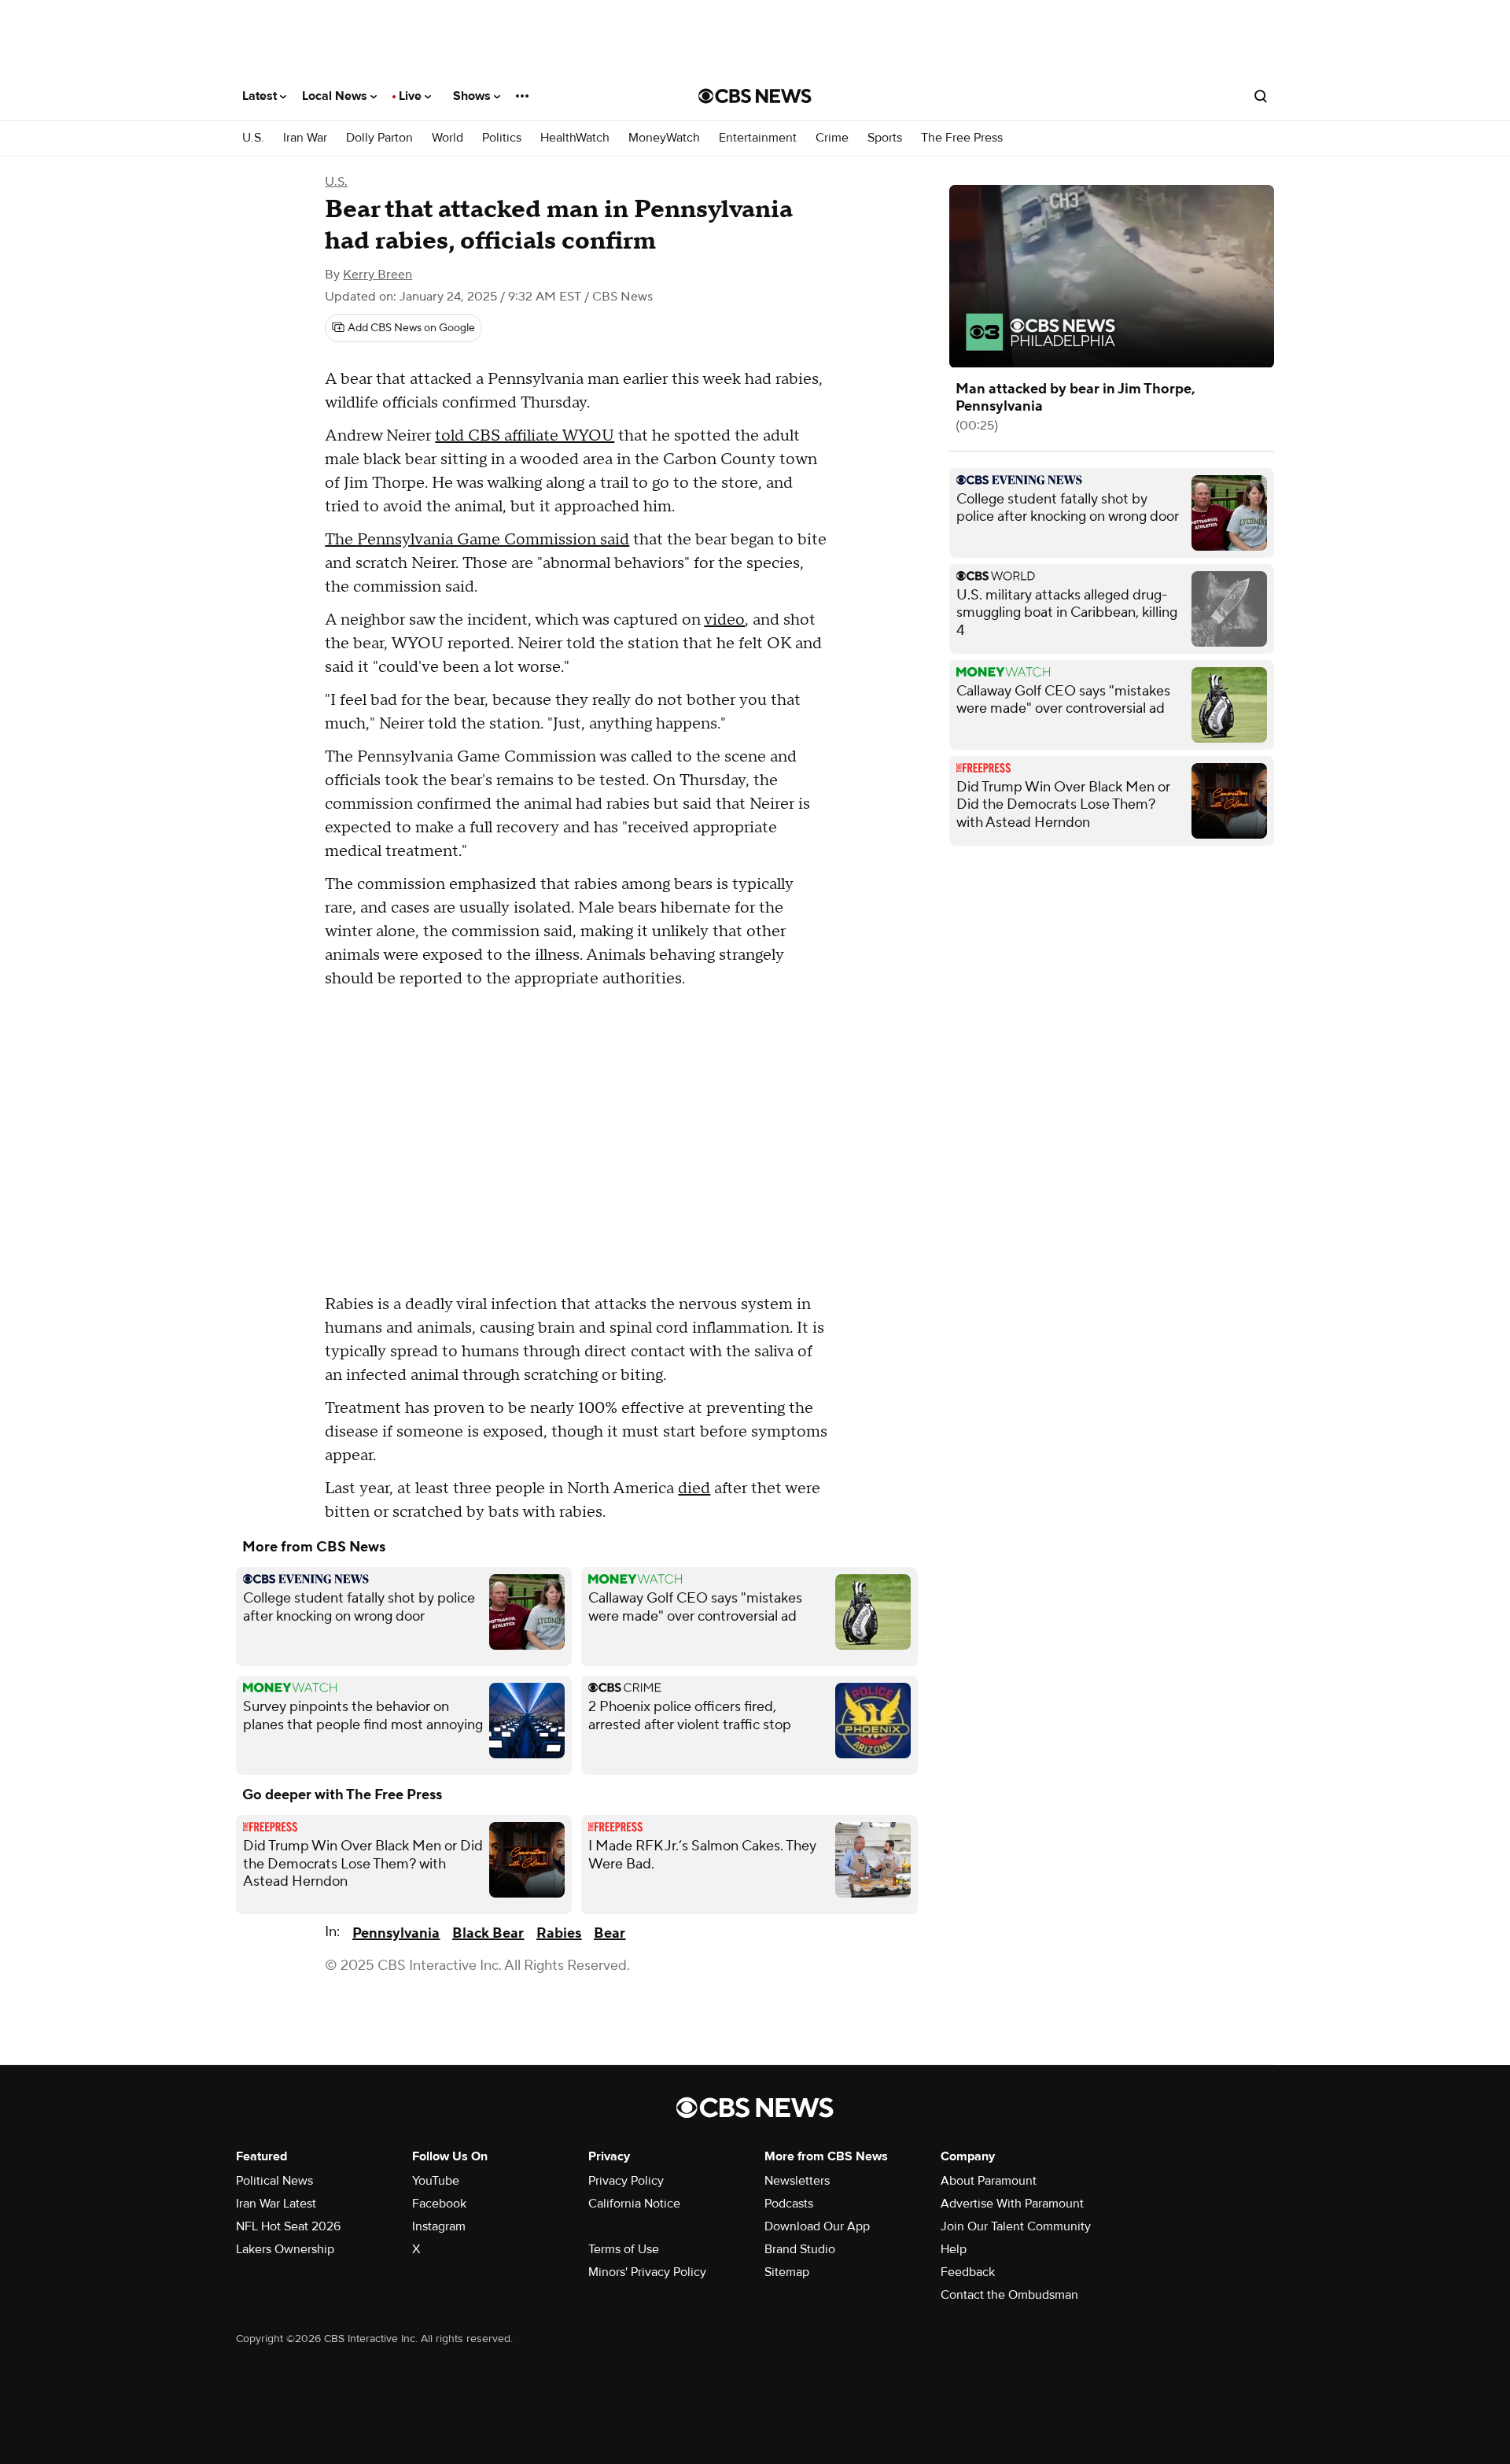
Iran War (305, 138)
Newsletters (797, 2181)
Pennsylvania (396, 1933)
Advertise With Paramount (1012, 2204)
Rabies (559, 1933)
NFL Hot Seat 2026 (288, 2226)
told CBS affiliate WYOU (525, 436)
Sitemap (787, 2272)
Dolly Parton (379, 138)
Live (412, 96)
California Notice (634, 2204)
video (724, 620)
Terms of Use (624, 2249)
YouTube (436, 2181)
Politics (502, 138)
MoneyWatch (664, 138)
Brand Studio (800, 2249)
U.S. (253, 138)
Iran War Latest (276, 2204)
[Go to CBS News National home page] (755, 96)
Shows (473, 96)
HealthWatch (575, 138)
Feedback (968, 2272)
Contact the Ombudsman (1009, 2295)
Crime (832, 138)
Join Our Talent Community (1016, 2226)
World (447, 138)
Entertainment (758, 138)
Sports (885, 138)
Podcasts (789, 2204)
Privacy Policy (626, 2181)
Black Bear (488, 1933)
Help (954, 2249)
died (694, 1488)
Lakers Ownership (285, 2249)
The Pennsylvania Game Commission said (477, 540)
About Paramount (989, 2181)
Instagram (439, 2226)
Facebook (439, 2204)
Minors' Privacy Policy (647, 2272)
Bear (610, 1933)
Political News (274, 2181)
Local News (336, 96)
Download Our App (817, 2226)
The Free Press (962, 138)
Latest (261, 96)
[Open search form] (1261, 96)
